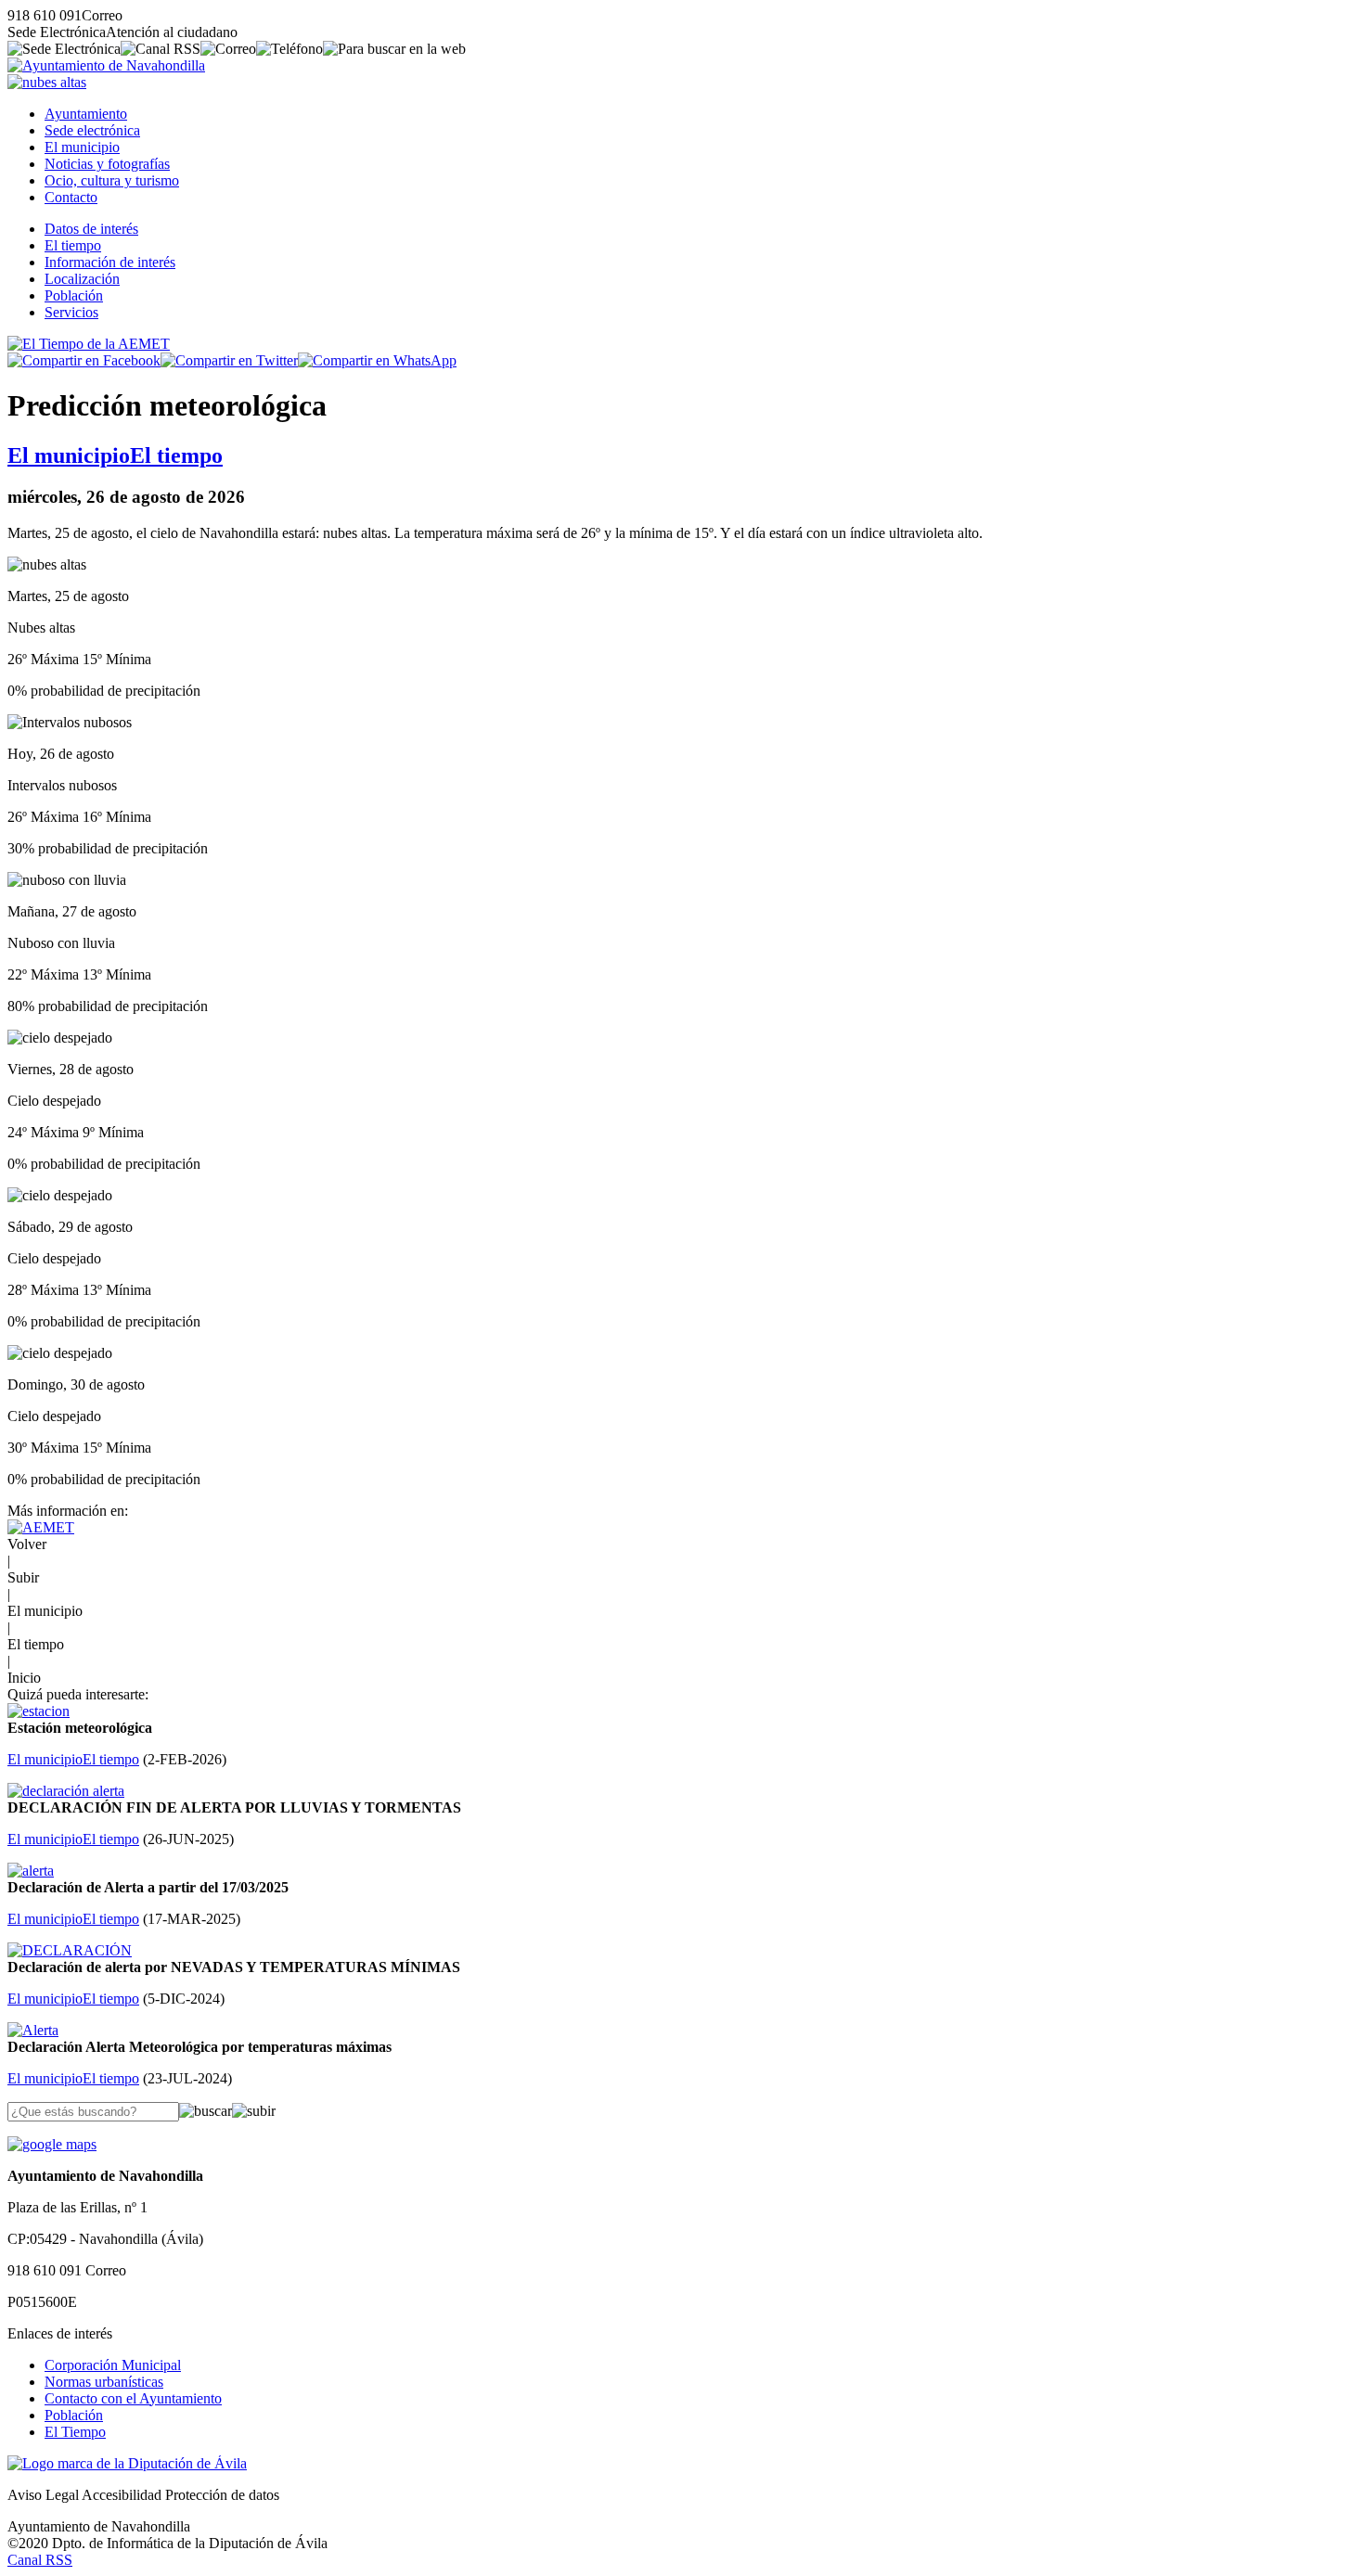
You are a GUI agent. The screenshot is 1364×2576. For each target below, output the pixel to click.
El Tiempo (75, 2432)
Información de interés (110, 262)
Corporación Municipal (113, 2365)
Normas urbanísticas (104, 2382)
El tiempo (73, 245)
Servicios (71, 312)
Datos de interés (91, 229)
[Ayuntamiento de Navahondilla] (106, 65)
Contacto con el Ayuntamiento (133, 2398)
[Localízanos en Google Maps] (52, 2144)
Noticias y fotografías (107, 164)
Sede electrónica (92, 130)
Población (74, 295)
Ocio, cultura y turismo (112, 180)
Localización (82, 279)
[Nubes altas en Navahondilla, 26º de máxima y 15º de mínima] (47, 82)
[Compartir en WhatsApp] (377, 360)
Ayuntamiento (86, 114)
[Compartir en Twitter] (229, 360)
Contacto (71, 197)
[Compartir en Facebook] (84, 360)
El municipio (82, 147)
